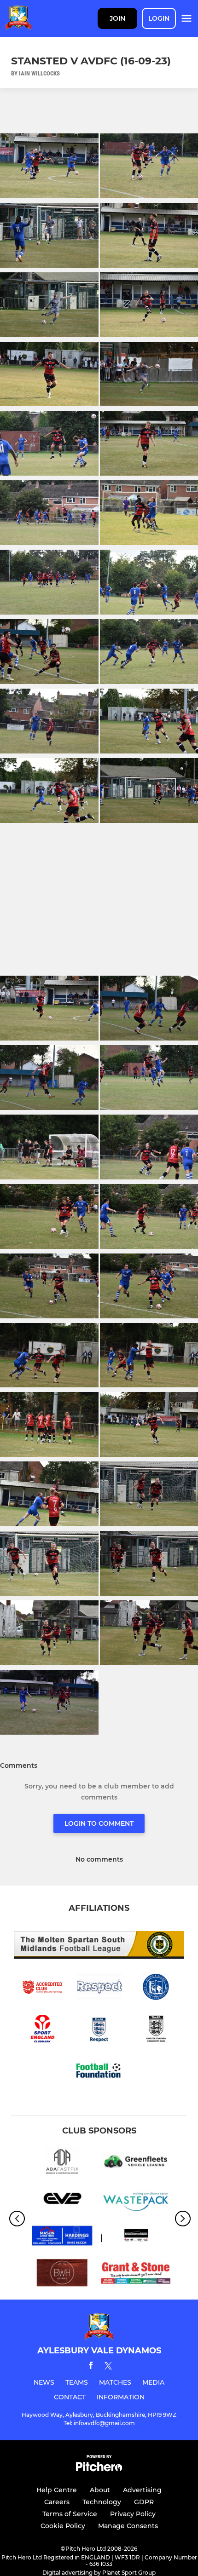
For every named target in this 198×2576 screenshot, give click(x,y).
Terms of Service (70, 2514)
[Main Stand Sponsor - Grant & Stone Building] (136, 2274)
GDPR (144, 2502)
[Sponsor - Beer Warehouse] (62, 2274)
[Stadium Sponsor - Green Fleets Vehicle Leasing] (136, 2163)
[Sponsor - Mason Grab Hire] (62, 2237)
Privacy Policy (133, 2514)
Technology (102, 2502)
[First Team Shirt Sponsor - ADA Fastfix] (62, 2163)
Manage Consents (128, 2526)
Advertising (142, 2490)
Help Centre (57, 2490)
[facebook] (91, 2367)
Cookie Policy (63, 2526)
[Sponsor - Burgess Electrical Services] (136, 2237)
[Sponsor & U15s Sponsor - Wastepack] (136, 2200)
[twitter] (108, 2367)
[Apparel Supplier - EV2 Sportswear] (62, 2200)
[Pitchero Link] (99, 2469)
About (100, 2490)
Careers (57, 2502)
